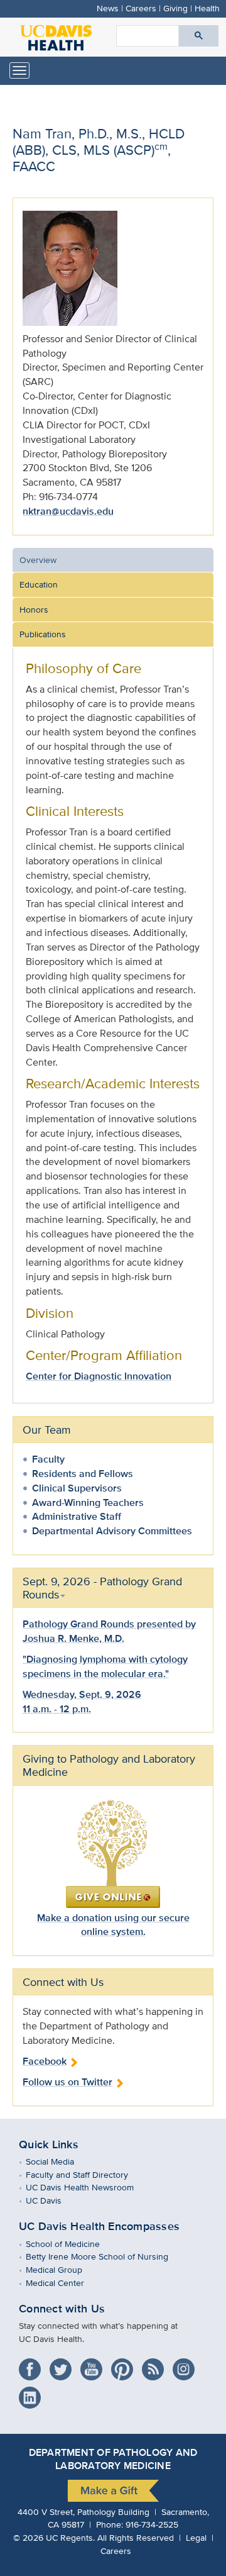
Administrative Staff (77, 1516)
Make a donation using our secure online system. (113, 1925)
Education (39, 584)
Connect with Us (62, 2309)
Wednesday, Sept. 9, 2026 (82, 1694)
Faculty (48, 1459)
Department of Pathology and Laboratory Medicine (113, 2459)
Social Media (59, 2161)
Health (207, 8)
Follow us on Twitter (67, 2082)
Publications (43, 634)
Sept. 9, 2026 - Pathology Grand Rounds (102, 1588)
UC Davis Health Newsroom (89, 2187)
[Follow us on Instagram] (187, 2365)
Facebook (45, 2061)
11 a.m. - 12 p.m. (57, 1709)
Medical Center (64, 2283)
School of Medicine (72, 2244)
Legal (196, 2537)
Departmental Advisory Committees (112, 1531)
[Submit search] (199, 36)
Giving (175, 8)
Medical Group (63, 2269)
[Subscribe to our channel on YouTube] (94, 2365)
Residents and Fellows (83, 1474)
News (108, 8)
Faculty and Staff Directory (86, 2174)
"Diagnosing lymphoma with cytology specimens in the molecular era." (105, 1666)
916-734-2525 (152, 2524)
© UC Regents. (54, 2537)
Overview (38, 560)
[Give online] (113, 1853)
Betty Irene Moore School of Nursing (106, 2256)
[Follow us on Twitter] (64, 2365)
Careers (141, 8)
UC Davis (53, 2200)
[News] (156, 2365)
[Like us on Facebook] (33, 2365)
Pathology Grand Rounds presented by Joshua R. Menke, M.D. (109, 1631)
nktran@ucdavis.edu (68, 511)
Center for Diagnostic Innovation (99, 1376)
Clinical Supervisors (77, 1488)
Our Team (47, 1430)
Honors (34, 609)
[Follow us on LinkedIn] (33, 2393)
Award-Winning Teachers (88, 1503)
